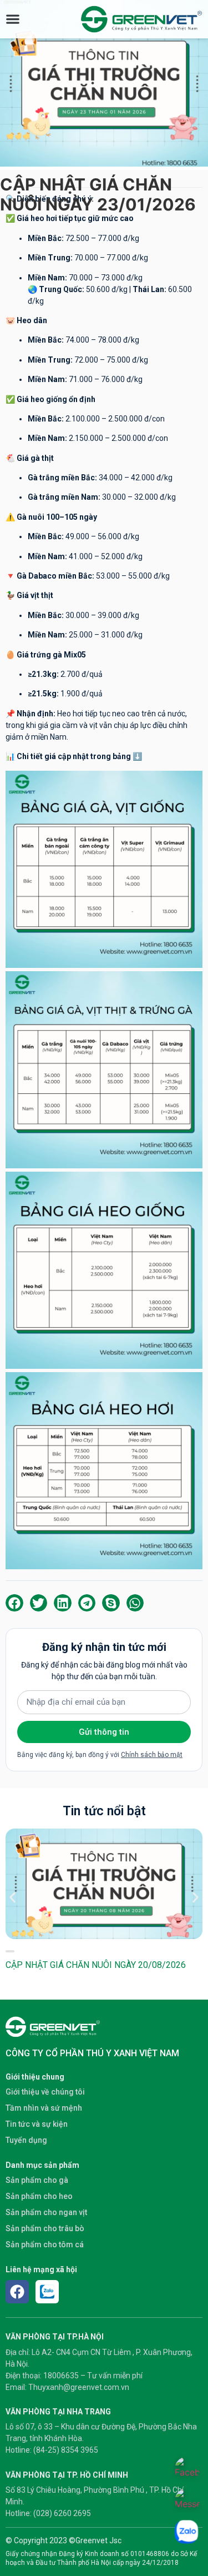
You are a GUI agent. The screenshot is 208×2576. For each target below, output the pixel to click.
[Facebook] (17, 2292)
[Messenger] (187, 2501)
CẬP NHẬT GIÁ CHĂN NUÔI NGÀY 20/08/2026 (96, 1965)
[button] (14, 1603)
